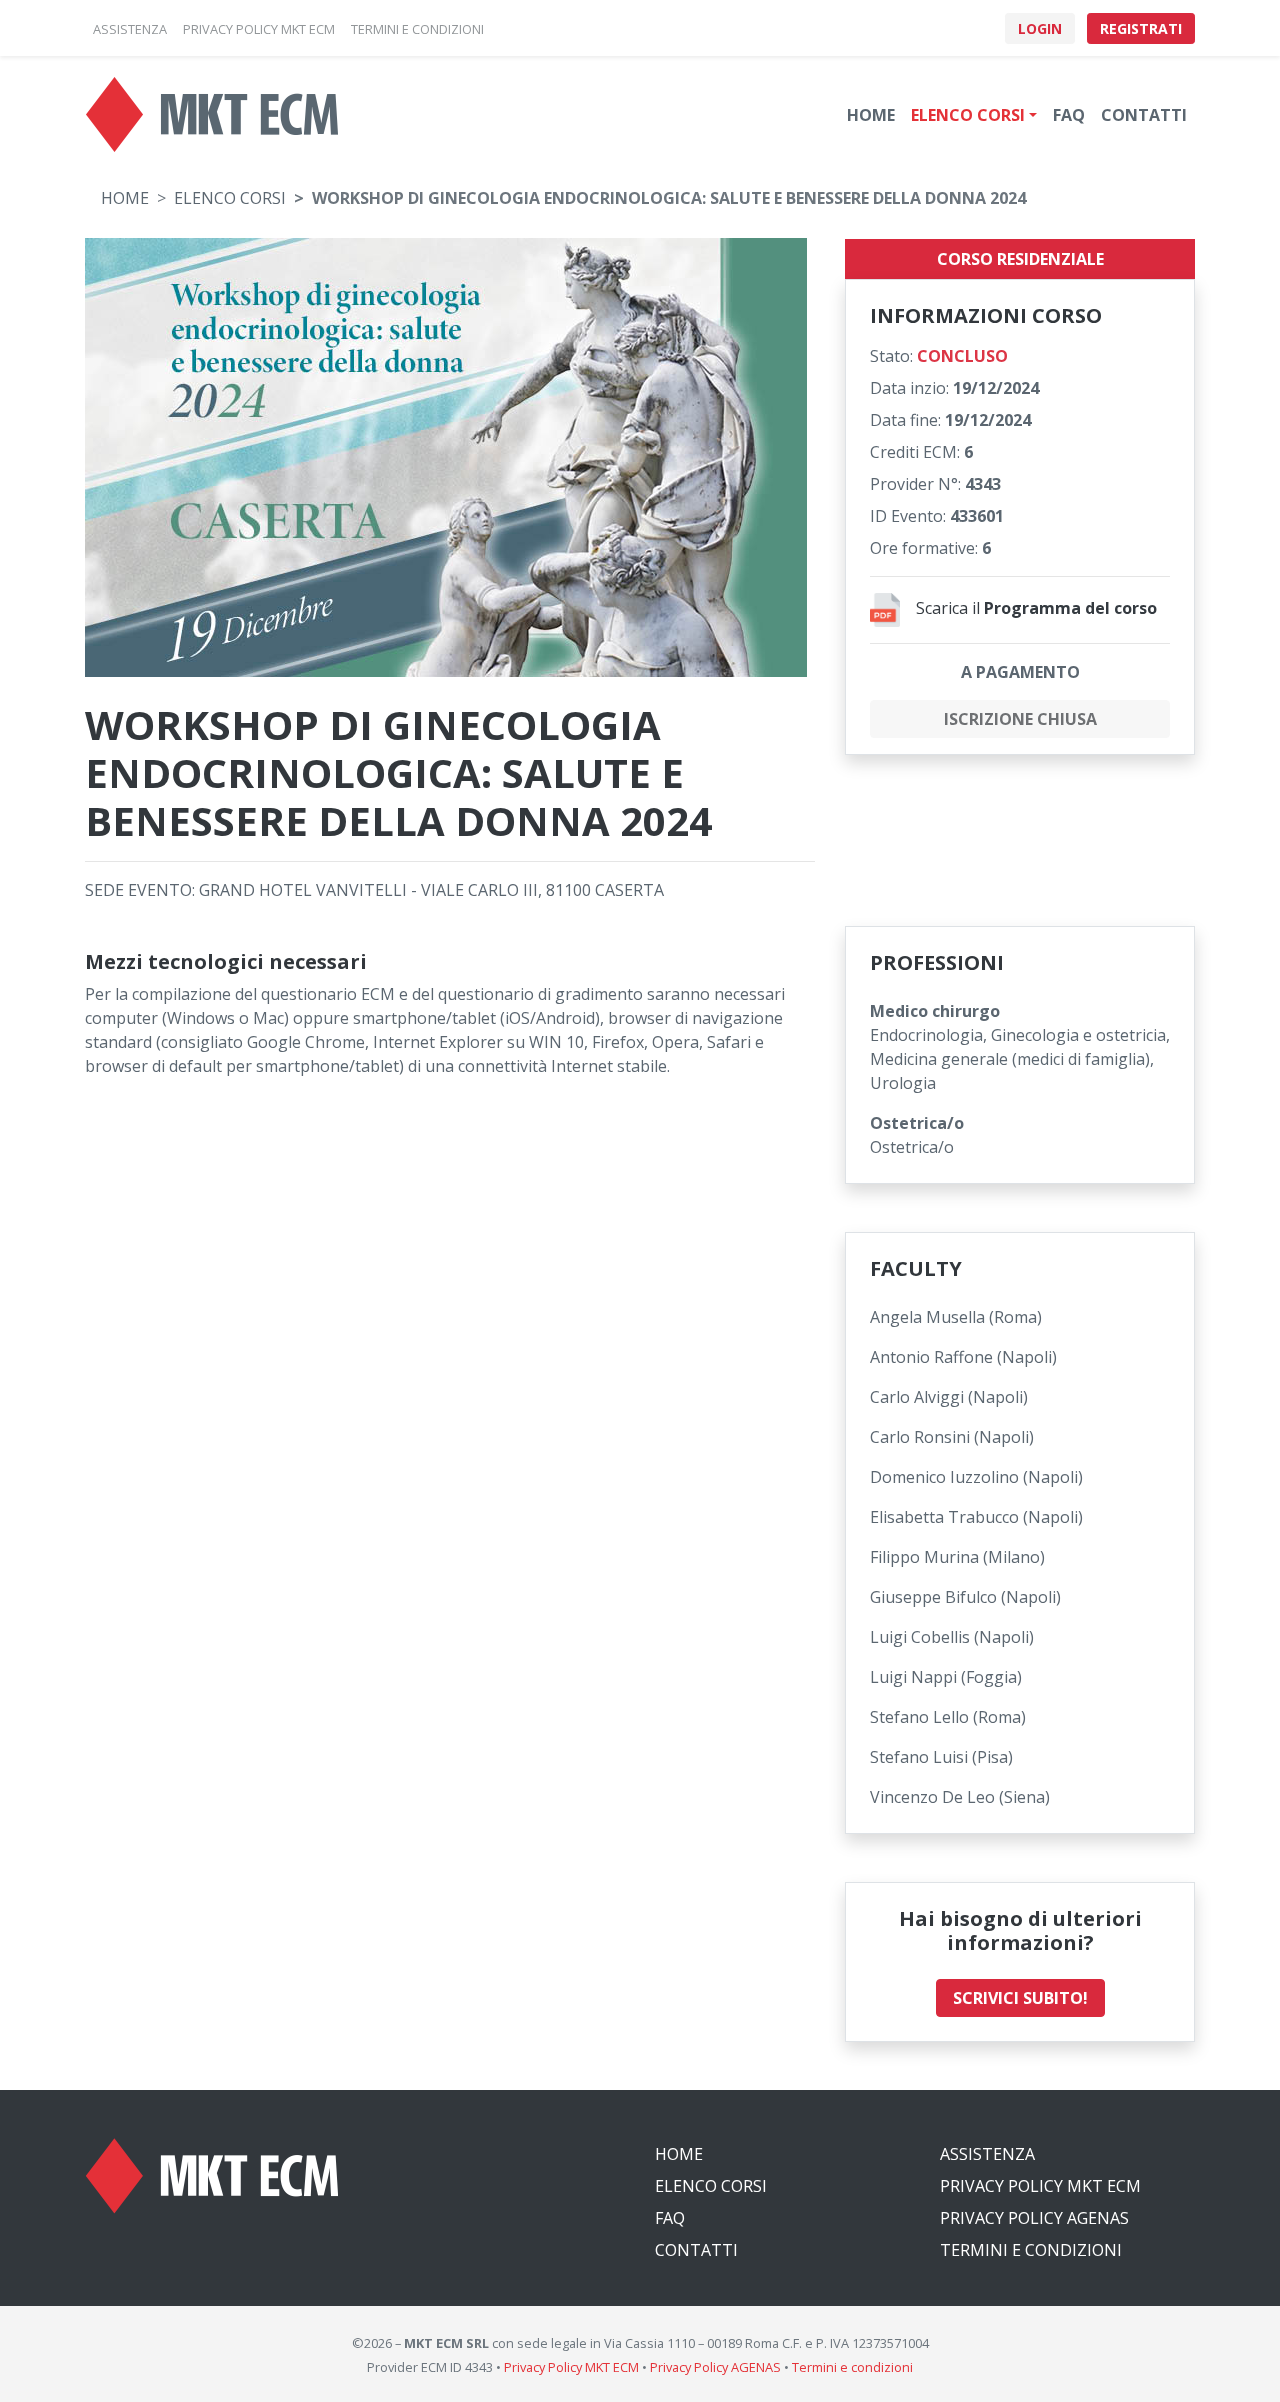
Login (1040, 28)
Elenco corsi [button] (968, 115)
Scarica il (1036, 608)
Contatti (1144, 115)
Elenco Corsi (230, 198)
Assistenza (987, 2154)
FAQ (1069, 115)
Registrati (1141, 28)
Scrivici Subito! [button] (1020, 1998)
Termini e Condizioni (1031, 2250)
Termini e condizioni (852, 2367)
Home (871, 115)
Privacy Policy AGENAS (1034, 2218)
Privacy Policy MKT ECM (1040, 2186)
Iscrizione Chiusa (1020, 719)
